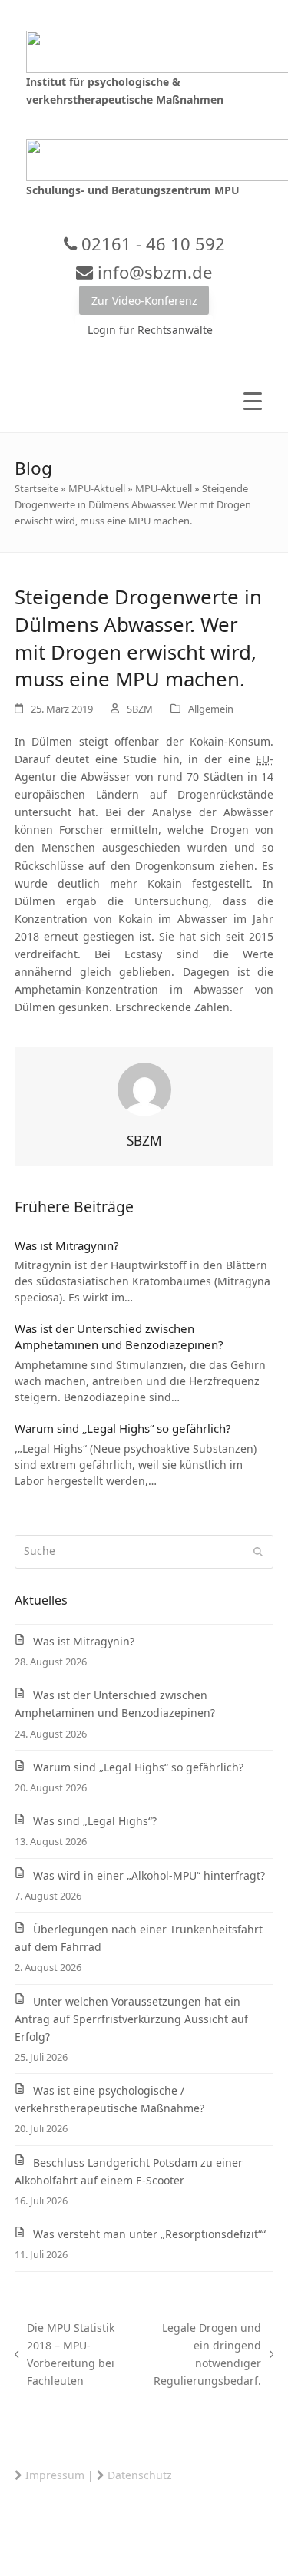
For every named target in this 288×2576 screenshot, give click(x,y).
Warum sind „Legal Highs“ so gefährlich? (123, 1428)
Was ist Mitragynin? (67, 1245)
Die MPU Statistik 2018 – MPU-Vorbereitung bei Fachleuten (65, 2354)
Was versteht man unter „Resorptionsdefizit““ (149, 2234)
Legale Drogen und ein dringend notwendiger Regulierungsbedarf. (202, 2354)
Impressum (55, 2475)
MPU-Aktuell (97, 488)
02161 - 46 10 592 (151, 243)
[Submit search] (258, 1552)
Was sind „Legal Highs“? (95, 1821)
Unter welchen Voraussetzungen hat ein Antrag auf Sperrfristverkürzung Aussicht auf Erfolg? (131, 2019)
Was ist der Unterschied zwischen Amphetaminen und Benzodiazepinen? (119, 1336)
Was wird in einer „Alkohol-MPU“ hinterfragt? (149, 1875)
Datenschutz (140, 2475)
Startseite (36, 488)
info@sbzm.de (152, 272)
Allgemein (211, 709)
